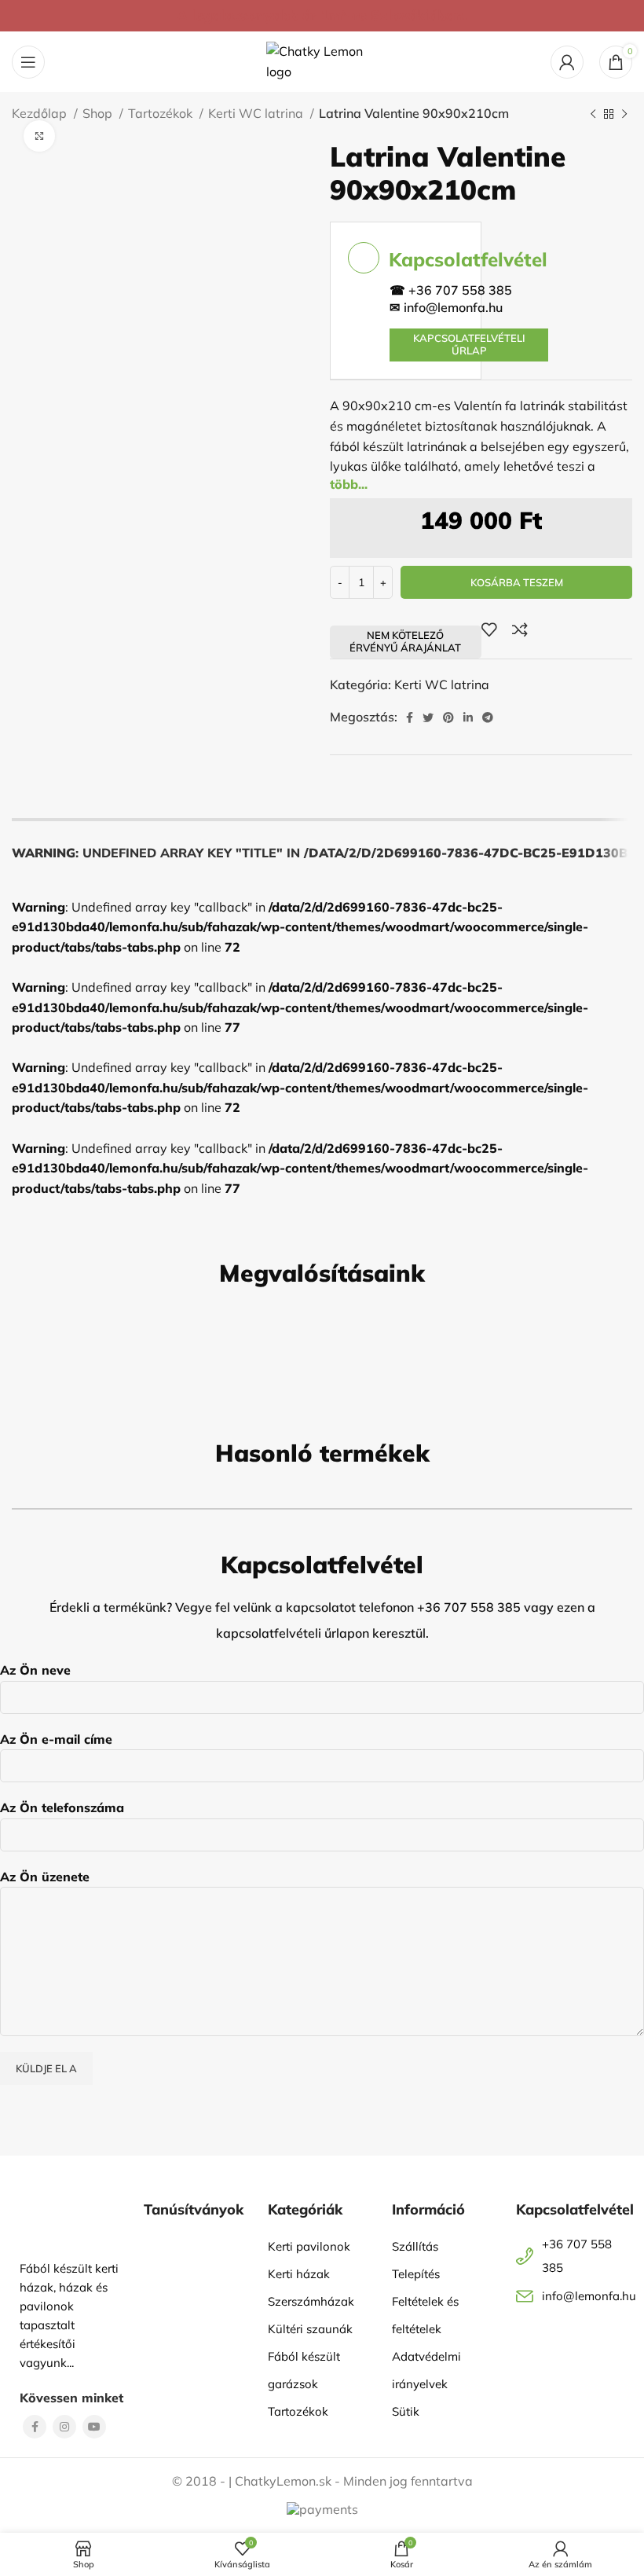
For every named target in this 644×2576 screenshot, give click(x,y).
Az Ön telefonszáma (62, 1807)
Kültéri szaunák (310, 2329)
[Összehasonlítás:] (520, 629)
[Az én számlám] (567, 62)
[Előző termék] (593, 115)
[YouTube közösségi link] (94, 2427)
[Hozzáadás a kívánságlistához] (489, 629)
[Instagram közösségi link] (64, 2427)
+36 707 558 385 (460, 290)
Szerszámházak (311, 2301)
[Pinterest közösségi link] (448, 717)
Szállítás (415, 2246)
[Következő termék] (624, 115)
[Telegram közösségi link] (488, 717)
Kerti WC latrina (257, 113)
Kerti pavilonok (309, 2246)
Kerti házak (299, 2274)
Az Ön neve (35, 1670)
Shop (99, 113)
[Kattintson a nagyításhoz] (39, 136)
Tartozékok (162, 113)
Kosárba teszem (517, 582)
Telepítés (416, 2274)
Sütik (406, 2411)
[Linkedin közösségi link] (468, 717)
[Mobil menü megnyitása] (28, 62)
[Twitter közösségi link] (428, 717)
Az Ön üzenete (45, 1877)
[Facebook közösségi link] (410, 717)
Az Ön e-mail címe (56, 1739)
